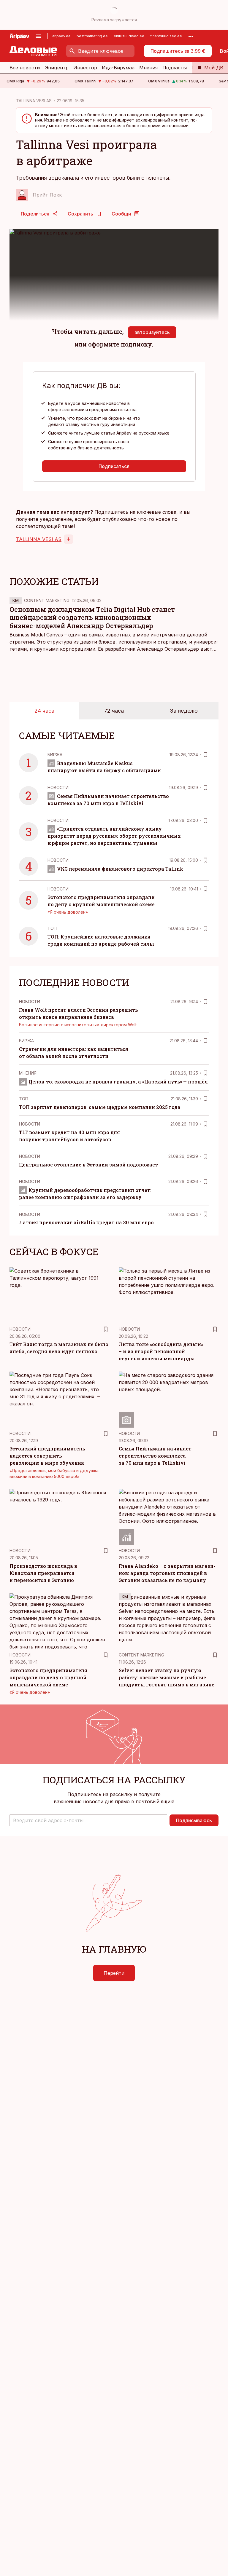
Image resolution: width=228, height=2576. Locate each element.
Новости (58, 787)
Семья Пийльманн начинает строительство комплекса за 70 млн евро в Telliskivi (155, 1456)
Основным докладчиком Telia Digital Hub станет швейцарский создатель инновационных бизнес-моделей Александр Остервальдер (92, 618)
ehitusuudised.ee (129, 36)
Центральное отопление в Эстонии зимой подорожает (88, 1165)
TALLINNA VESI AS (34, 101)
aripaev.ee (61, 36)
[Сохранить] (205, 755)
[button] (88, 1820)
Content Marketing (47, 600)
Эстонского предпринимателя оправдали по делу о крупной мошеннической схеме (48, 1677)
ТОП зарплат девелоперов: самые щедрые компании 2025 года (100, 1107)
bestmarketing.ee (92, 36)
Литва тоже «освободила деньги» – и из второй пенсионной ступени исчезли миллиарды (161, 1351)
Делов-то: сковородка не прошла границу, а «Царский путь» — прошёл (118, 1082)
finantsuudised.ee (166, 36)
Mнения (28, 1073)
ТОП (52, 928)
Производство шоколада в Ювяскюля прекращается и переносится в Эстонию (43, 1573)
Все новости (25, 68)
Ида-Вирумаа (118, 68)
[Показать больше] (191, 36)
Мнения (148, 68)
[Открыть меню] (38, 36)
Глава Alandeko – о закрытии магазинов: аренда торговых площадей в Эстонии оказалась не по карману (167, 1573)
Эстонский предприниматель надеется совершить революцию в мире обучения (47, 1456)
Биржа (55, 755)
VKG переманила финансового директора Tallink (120, 869)
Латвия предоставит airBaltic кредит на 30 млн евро (86, 1222)
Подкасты (175, 68)
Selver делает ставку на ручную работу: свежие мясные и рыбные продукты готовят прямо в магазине (167, 1677)
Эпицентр (57, 68)
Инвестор (85, 68)
